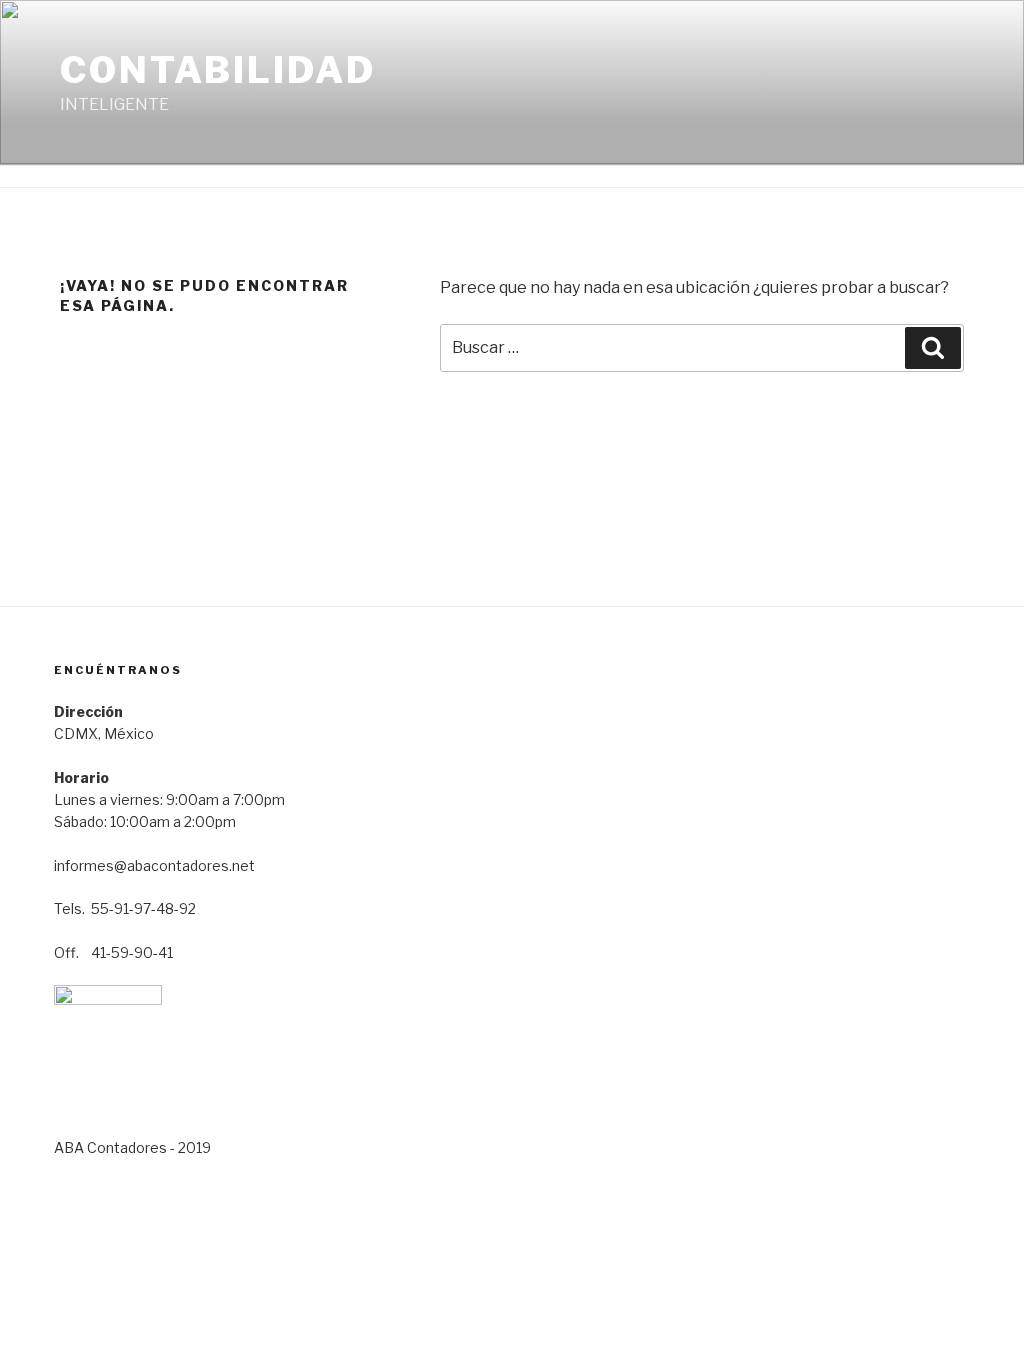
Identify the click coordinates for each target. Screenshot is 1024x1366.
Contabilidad (218, 70)
